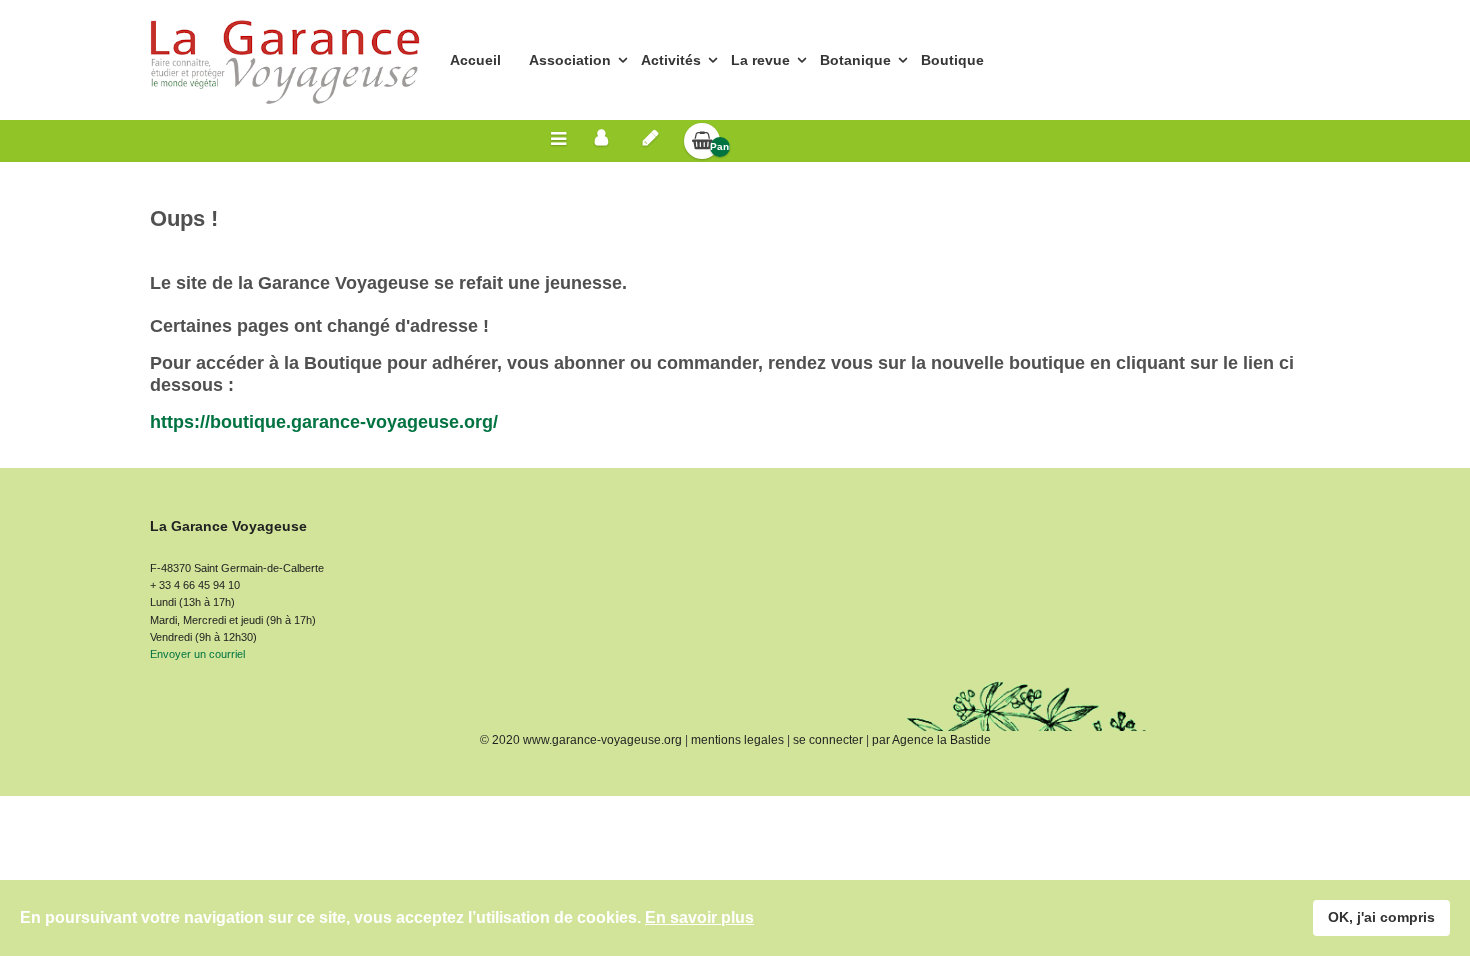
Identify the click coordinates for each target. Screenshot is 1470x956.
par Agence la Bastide (931, 740)
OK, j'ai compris (1381, 917)
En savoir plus (699, 917)
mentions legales (737, 740)
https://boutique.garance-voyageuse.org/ (324, 421)
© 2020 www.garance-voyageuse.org (581, 740)
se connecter (828, 740)
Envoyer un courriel (197, 654)
